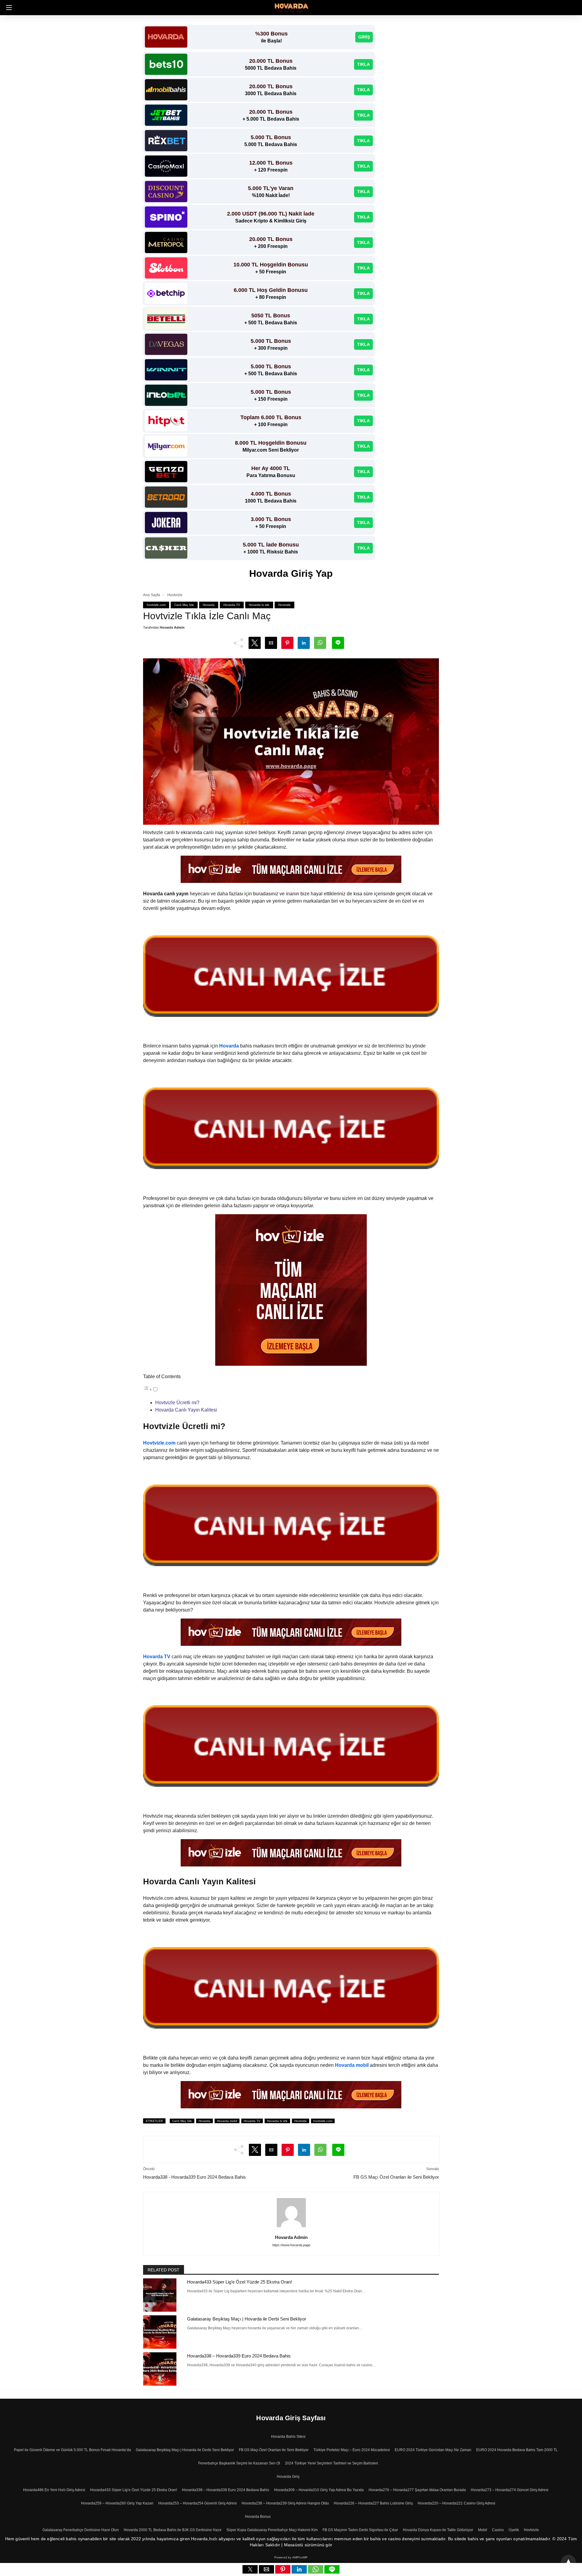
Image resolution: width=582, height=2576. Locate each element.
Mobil (483, 2530)
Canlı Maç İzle (184, 605)
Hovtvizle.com (159, 1443)
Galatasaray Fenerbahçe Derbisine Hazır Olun (81, 2530)
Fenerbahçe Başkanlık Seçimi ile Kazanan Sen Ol (239, 2463)
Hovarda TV (232, 605)
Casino (498, 2530)
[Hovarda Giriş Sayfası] (291, 7)
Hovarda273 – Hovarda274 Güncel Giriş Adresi (510, 2490)
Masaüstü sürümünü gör (308, 2545)
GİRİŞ (364, 37)
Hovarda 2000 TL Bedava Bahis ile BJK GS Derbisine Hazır (173, 2530)
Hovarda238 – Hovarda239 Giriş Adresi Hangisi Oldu (285, 2503)
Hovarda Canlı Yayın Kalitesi (187, 1410)
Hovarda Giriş (288, 2477)
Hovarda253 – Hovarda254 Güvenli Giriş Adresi (197, 2503)
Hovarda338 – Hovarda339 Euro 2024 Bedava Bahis (239, 2356)
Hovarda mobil (227, 2121)
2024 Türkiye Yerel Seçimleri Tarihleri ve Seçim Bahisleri (331, 2463)
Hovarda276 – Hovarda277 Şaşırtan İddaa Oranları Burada (417, 2490)
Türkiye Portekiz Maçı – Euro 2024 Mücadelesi (352, 2450)
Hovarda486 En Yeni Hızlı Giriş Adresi (54, 2490)
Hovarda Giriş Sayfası (291, 2418)
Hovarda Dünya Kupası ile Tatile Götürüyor (438, 2530)
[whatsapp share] (316, 2572)
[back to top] (568, 2562)
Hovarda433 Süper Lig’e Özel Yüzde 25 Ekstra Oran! (239, 2282)
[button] (7, 8)
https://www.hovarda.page (291, 2245)
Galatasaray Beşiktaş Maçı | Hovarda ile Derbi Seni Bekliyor (247, 2319)
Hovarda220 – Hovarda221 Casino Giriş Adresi (457, 2503)
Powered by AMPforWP (291, 2557)
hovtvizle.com (156, 605)
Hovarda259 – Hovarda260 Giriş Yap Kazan (117, 2503)
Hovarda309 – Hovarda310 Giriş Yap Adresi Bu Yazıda (319, 2490)
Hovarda (209, 605)
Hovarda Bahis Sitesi (288, 2437)
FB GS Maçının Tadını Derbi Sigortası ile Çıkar (360, 2530)
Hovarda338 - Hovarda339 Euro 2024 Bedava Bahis (194, 2177)
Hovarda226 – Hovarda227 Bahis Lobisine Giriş (373, 2503)
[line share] (332, 2572)
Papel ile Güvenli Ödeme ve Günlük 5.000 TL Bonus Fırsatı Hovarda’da (72, 2450)
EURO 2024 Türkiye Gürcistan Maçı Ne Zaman (433, 2450)
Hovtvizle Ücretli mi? (177, 1403)
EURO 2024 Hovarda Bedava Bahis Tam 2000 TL (517, 2450)
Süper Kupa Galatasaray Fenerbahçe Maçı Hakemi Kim (272, 2530)
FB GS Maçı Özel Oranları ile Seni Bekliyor (396, 2177)
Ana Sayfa (152, 595)
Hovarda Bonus (258, 2517)
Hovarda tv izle (259, 605)
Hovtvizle (175, 595)
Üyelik (514, 2530)
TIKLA (363, 64)
